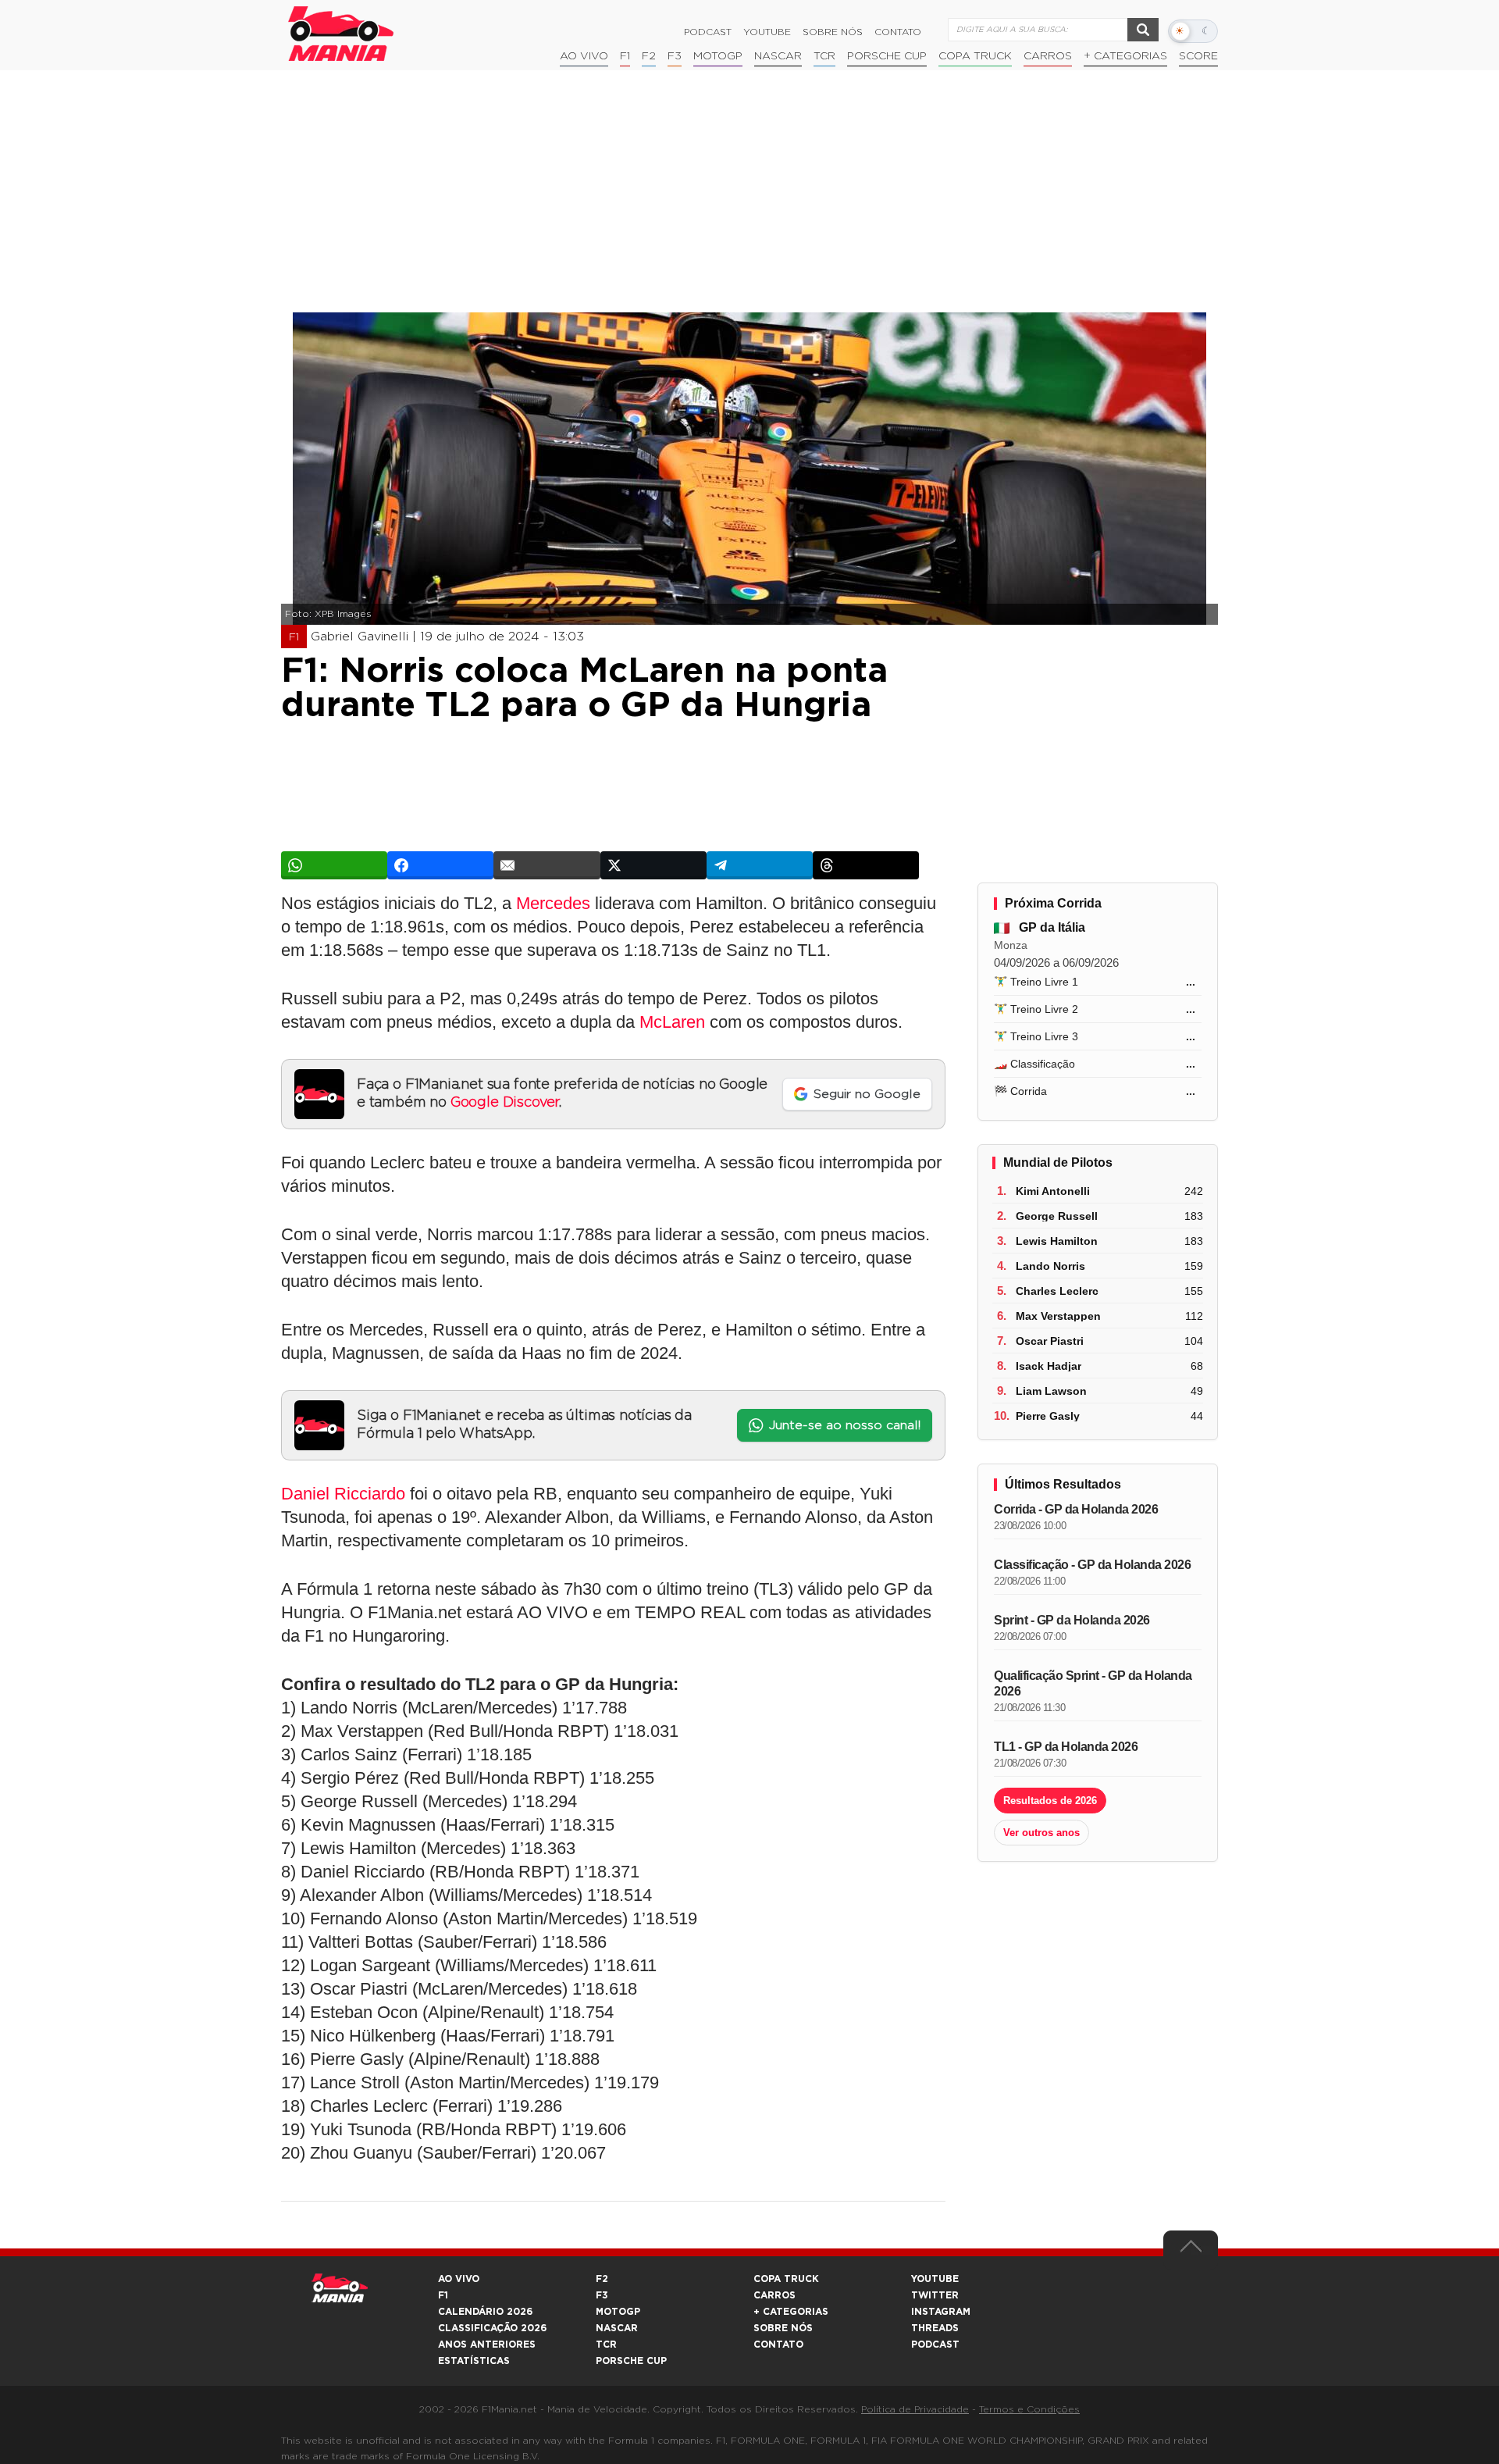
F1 (625, 56)
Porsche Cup (887, 56)
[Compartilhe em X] (653, 865)
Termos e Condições (1029, 2409)
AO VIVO (459, 2279)
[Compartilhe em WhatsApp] (334, 865)
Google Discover (505, 1103)
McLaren (672, 1022)
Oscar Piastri (1050, 1341)
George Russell (1057, 1216)
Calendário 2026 (485, 2312)
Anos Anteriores (487, 2345)
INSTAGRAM (941, 2312)
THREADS (935, 2328)
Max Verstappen (1058, 1316)
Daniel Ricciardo (343, 1494)
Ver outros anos (1041, 1833)
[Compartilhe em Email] (547, 865)
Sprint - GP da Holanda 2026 (1072, 1620)
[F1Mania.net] (341, 34)
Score (1198, 56)
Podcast (708, 32)
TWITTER (935, 2295)
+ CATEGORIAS (1125, 56)
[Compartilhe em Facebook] (440, 865)
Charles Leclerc (1057, 1291)
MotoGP (718, 56)
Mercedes (553, 903)
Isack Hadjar (1049, 1366)
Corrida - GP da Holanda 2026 (1076, 1509)
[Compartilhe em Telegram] (760, 865)
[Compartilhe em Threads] (866, 865)
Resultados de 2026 (1050, 1801)
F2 (649, 56)
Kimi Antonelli (1053, 1191)
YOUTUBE (935, 2279)
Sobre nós (833, 32)
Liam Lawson (1051, 1391)
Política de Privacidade (915, 2409)
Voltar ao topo (1191, 2250)
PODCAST (935, 2345)
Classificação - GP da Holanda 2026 (1092, 1565)
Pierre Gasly (1048, 1416)
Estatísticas (474, 2361)
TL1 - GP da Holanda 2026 (1066, 1747)
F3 (675, 56)
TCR (824, 56)
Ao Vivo (584, 56)
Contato (898, 32)
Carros (1048, 56)
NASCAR (778, 56)
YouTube (767, 32)
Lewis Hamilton (1057, 1241)
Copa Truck (975, 56)
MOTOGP (618, 2312)
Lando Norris (1050, 1266)
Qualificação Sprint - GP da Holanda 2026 (1093, 1683)
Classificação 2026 (492, 2328)
